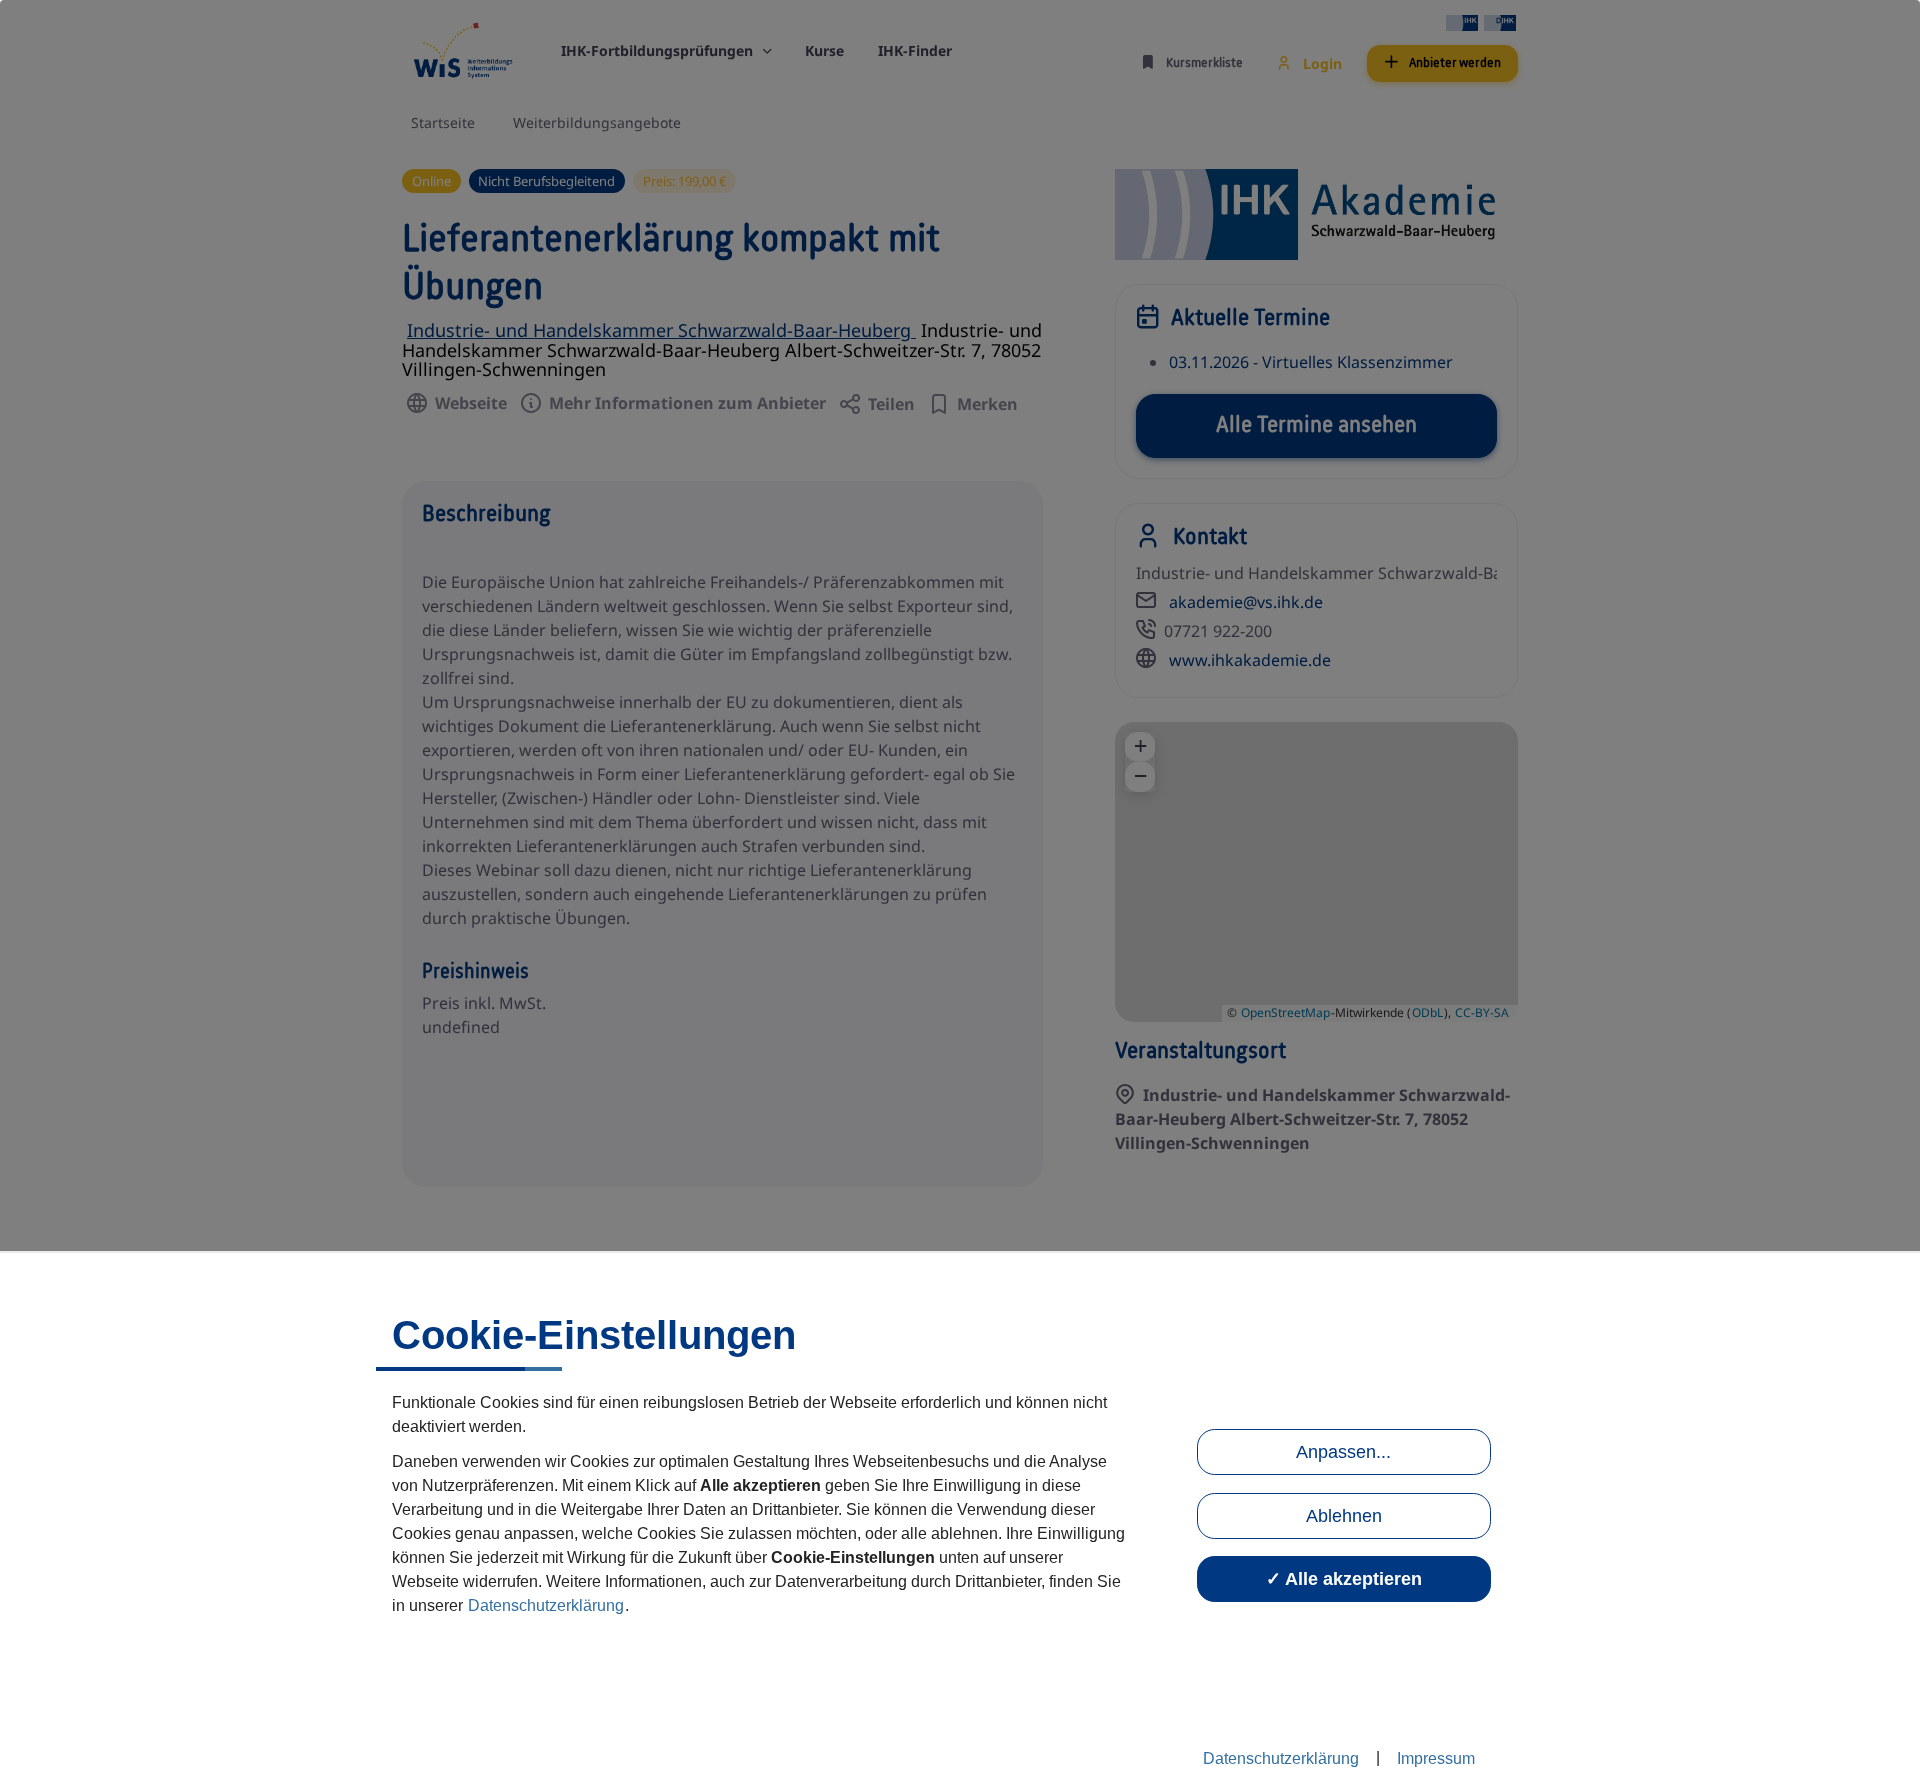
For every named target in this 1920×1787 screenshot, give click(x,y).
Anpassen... (1343, 1452)
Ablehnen (1344, 1516)
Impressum (1436, 1758)
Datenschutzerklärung (546, 1605)
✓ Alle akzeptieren (1344, 1579)
